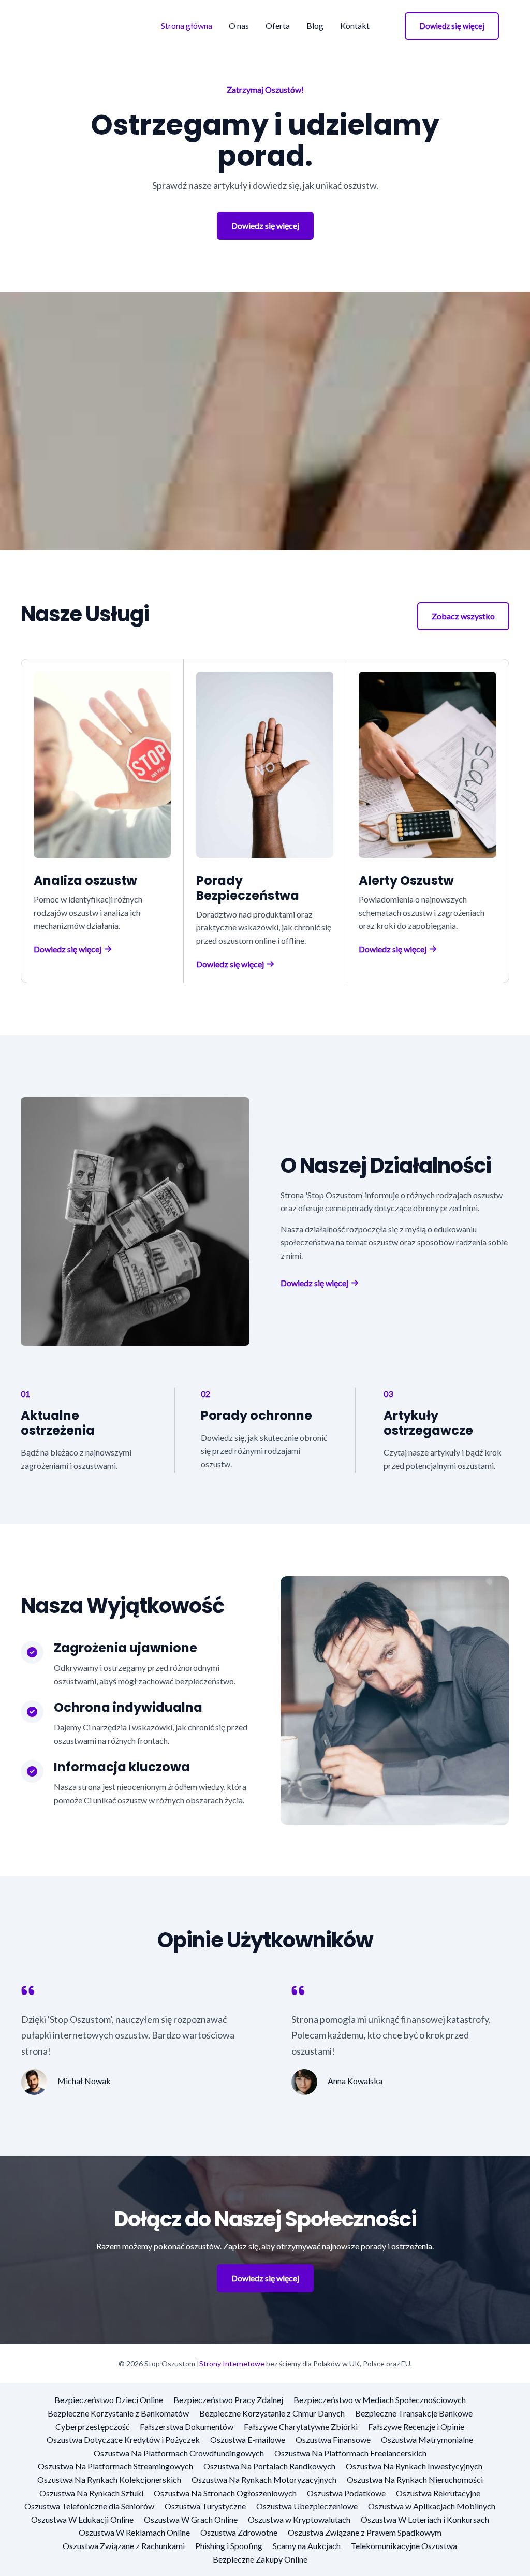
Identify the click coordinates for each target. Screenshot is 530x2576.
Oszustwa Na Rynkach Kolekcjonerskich (109, 2479)
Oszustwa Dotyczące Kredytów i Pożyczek (123, 2440)
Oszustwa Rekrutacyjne (438, 2493)
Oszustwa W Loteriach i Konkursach (425, 2519)
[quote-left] (28, 1990)
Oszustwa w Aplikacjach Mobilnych (432, 2506)
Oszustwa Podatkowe (346, 2493)
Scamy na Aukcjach (307, 2546)
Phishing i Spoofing (229, 2546)
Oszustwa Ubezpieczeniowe (307, 2506)
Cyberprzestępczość (92, 2427)
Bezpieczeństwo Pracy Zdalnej (228, 2400)
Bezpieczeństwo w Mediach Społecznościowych (380, 2400)
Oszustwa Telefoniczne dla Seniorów (89, 2506)
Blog (315, 26)
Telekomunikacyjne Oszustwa (404, 2546)
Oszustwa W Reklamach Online (134, 2532)
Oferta (278, 26)
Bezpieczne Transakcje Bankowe (414, 2413)
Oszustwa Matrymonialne (427, 2440)
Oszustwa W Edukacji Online (82, 2519)
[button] (452, 26)
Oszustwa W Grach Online (191, 2519)
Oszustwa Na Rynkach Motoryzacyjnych (264, 2479)
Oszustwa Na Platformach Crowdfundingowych (179, 2453)
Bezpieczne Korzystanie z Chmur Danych (272, 2413)
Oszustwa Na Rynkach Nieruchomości (415, 2479)
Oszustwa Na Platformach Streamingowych (115, 2466)
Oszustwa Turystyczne (205, 2506)
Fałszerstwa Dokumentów (187, 2427)
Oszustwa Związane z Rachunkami (124, 2546)
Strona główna (187, 26)
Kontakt (355, 26)
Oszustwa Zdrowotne (239, 2532)
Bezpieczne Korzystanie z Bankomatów (118, 2413)
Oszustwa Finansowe (333, 2440)
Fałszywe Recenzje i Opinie (416, 2427)
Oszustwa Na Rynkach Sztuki (91, 2493)
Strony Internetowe (232, 2363)
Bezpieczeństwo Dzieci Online (109, 2400)
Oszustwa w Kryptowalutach (299, 2519)
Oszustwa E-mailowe (248, 2440)
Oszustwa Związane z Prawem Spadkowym (365, 2532)
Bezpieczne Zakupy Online (260, 2559)
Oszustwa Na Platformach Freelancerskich (350, 2453)
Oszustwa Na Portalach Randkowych (269, 2466)
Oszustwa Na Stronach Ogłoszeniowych (225, 2493)
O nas (239, 26)
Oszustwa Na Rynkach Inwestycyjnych (414, 2466)
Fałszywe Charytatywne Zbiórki (301, 2427)
